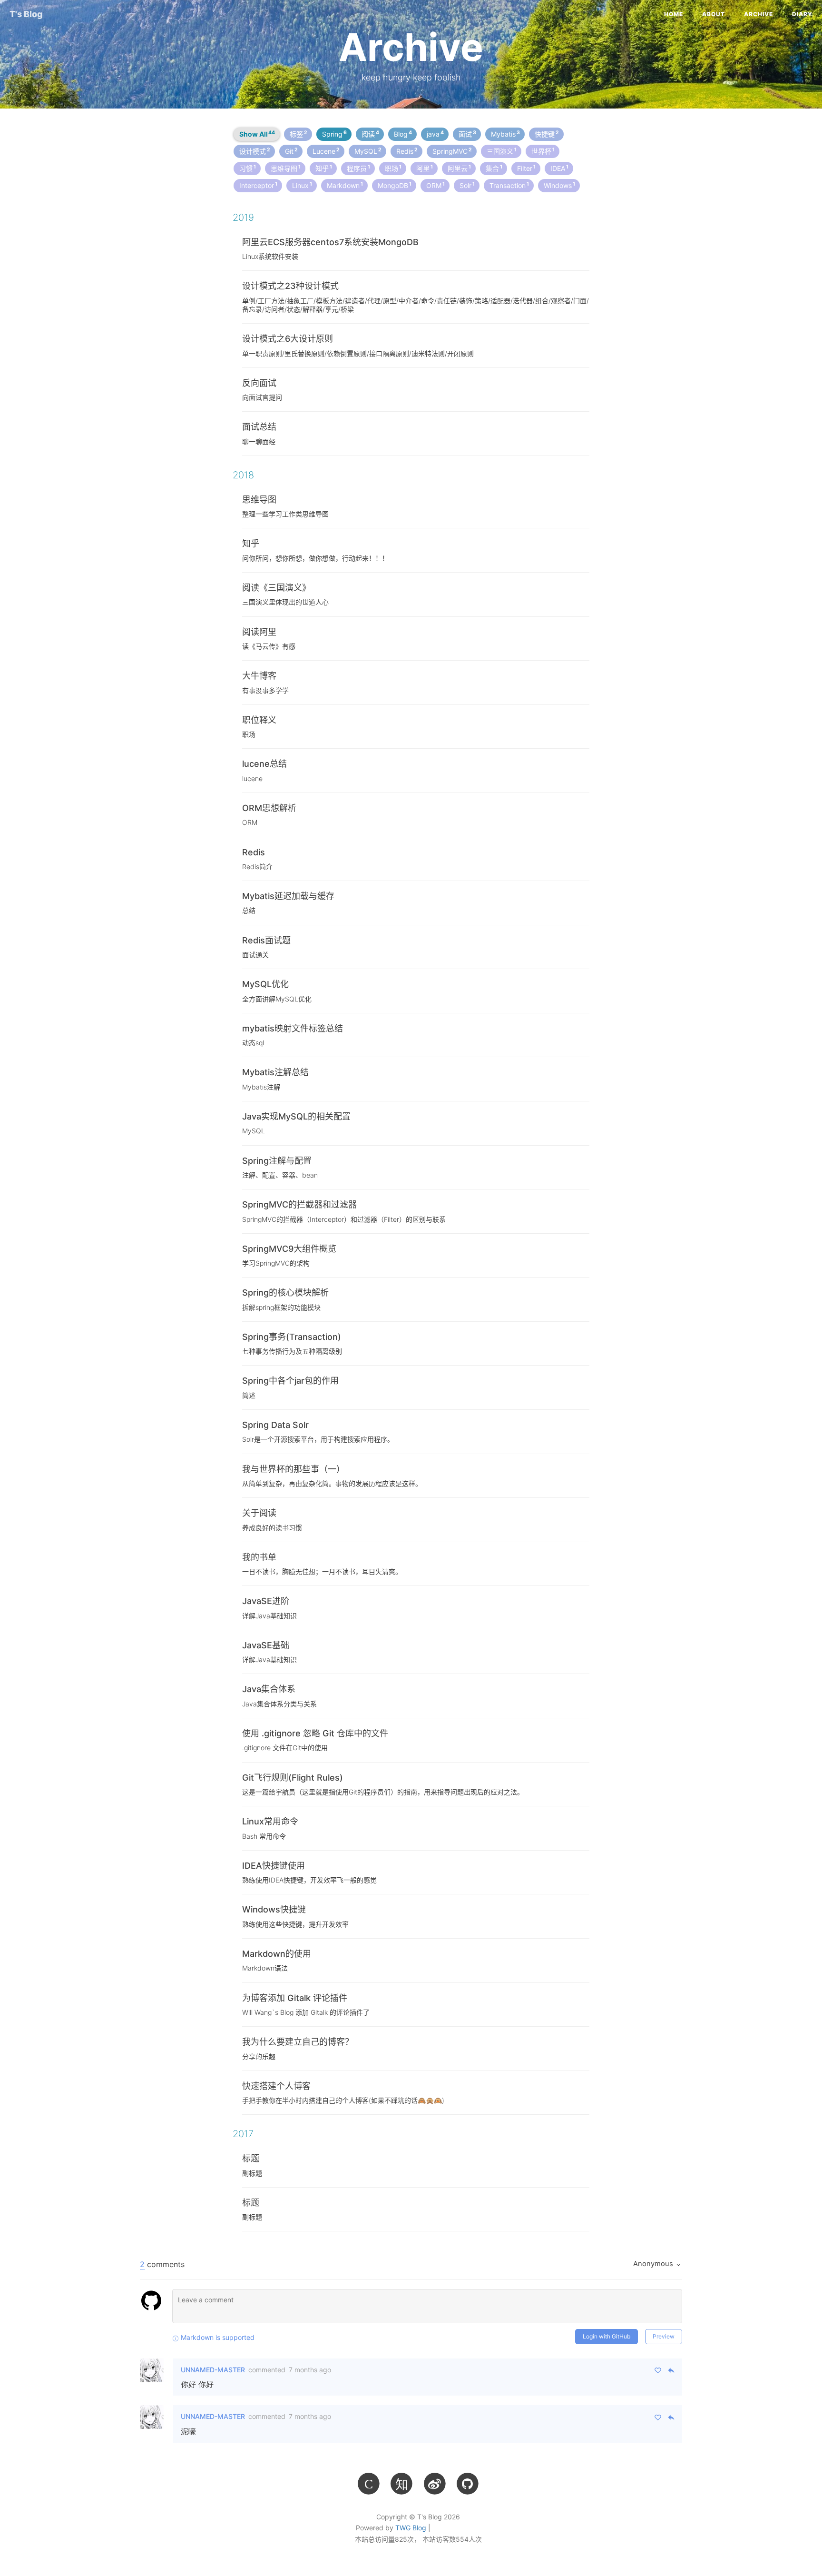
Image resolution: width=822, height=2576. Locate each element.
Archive (758, 14)
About (714, 14)
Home (674, 14)
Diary (802, 14)
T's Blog (26, 14)
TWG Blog (411, 2528)
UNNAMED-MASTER (213, 2370)
